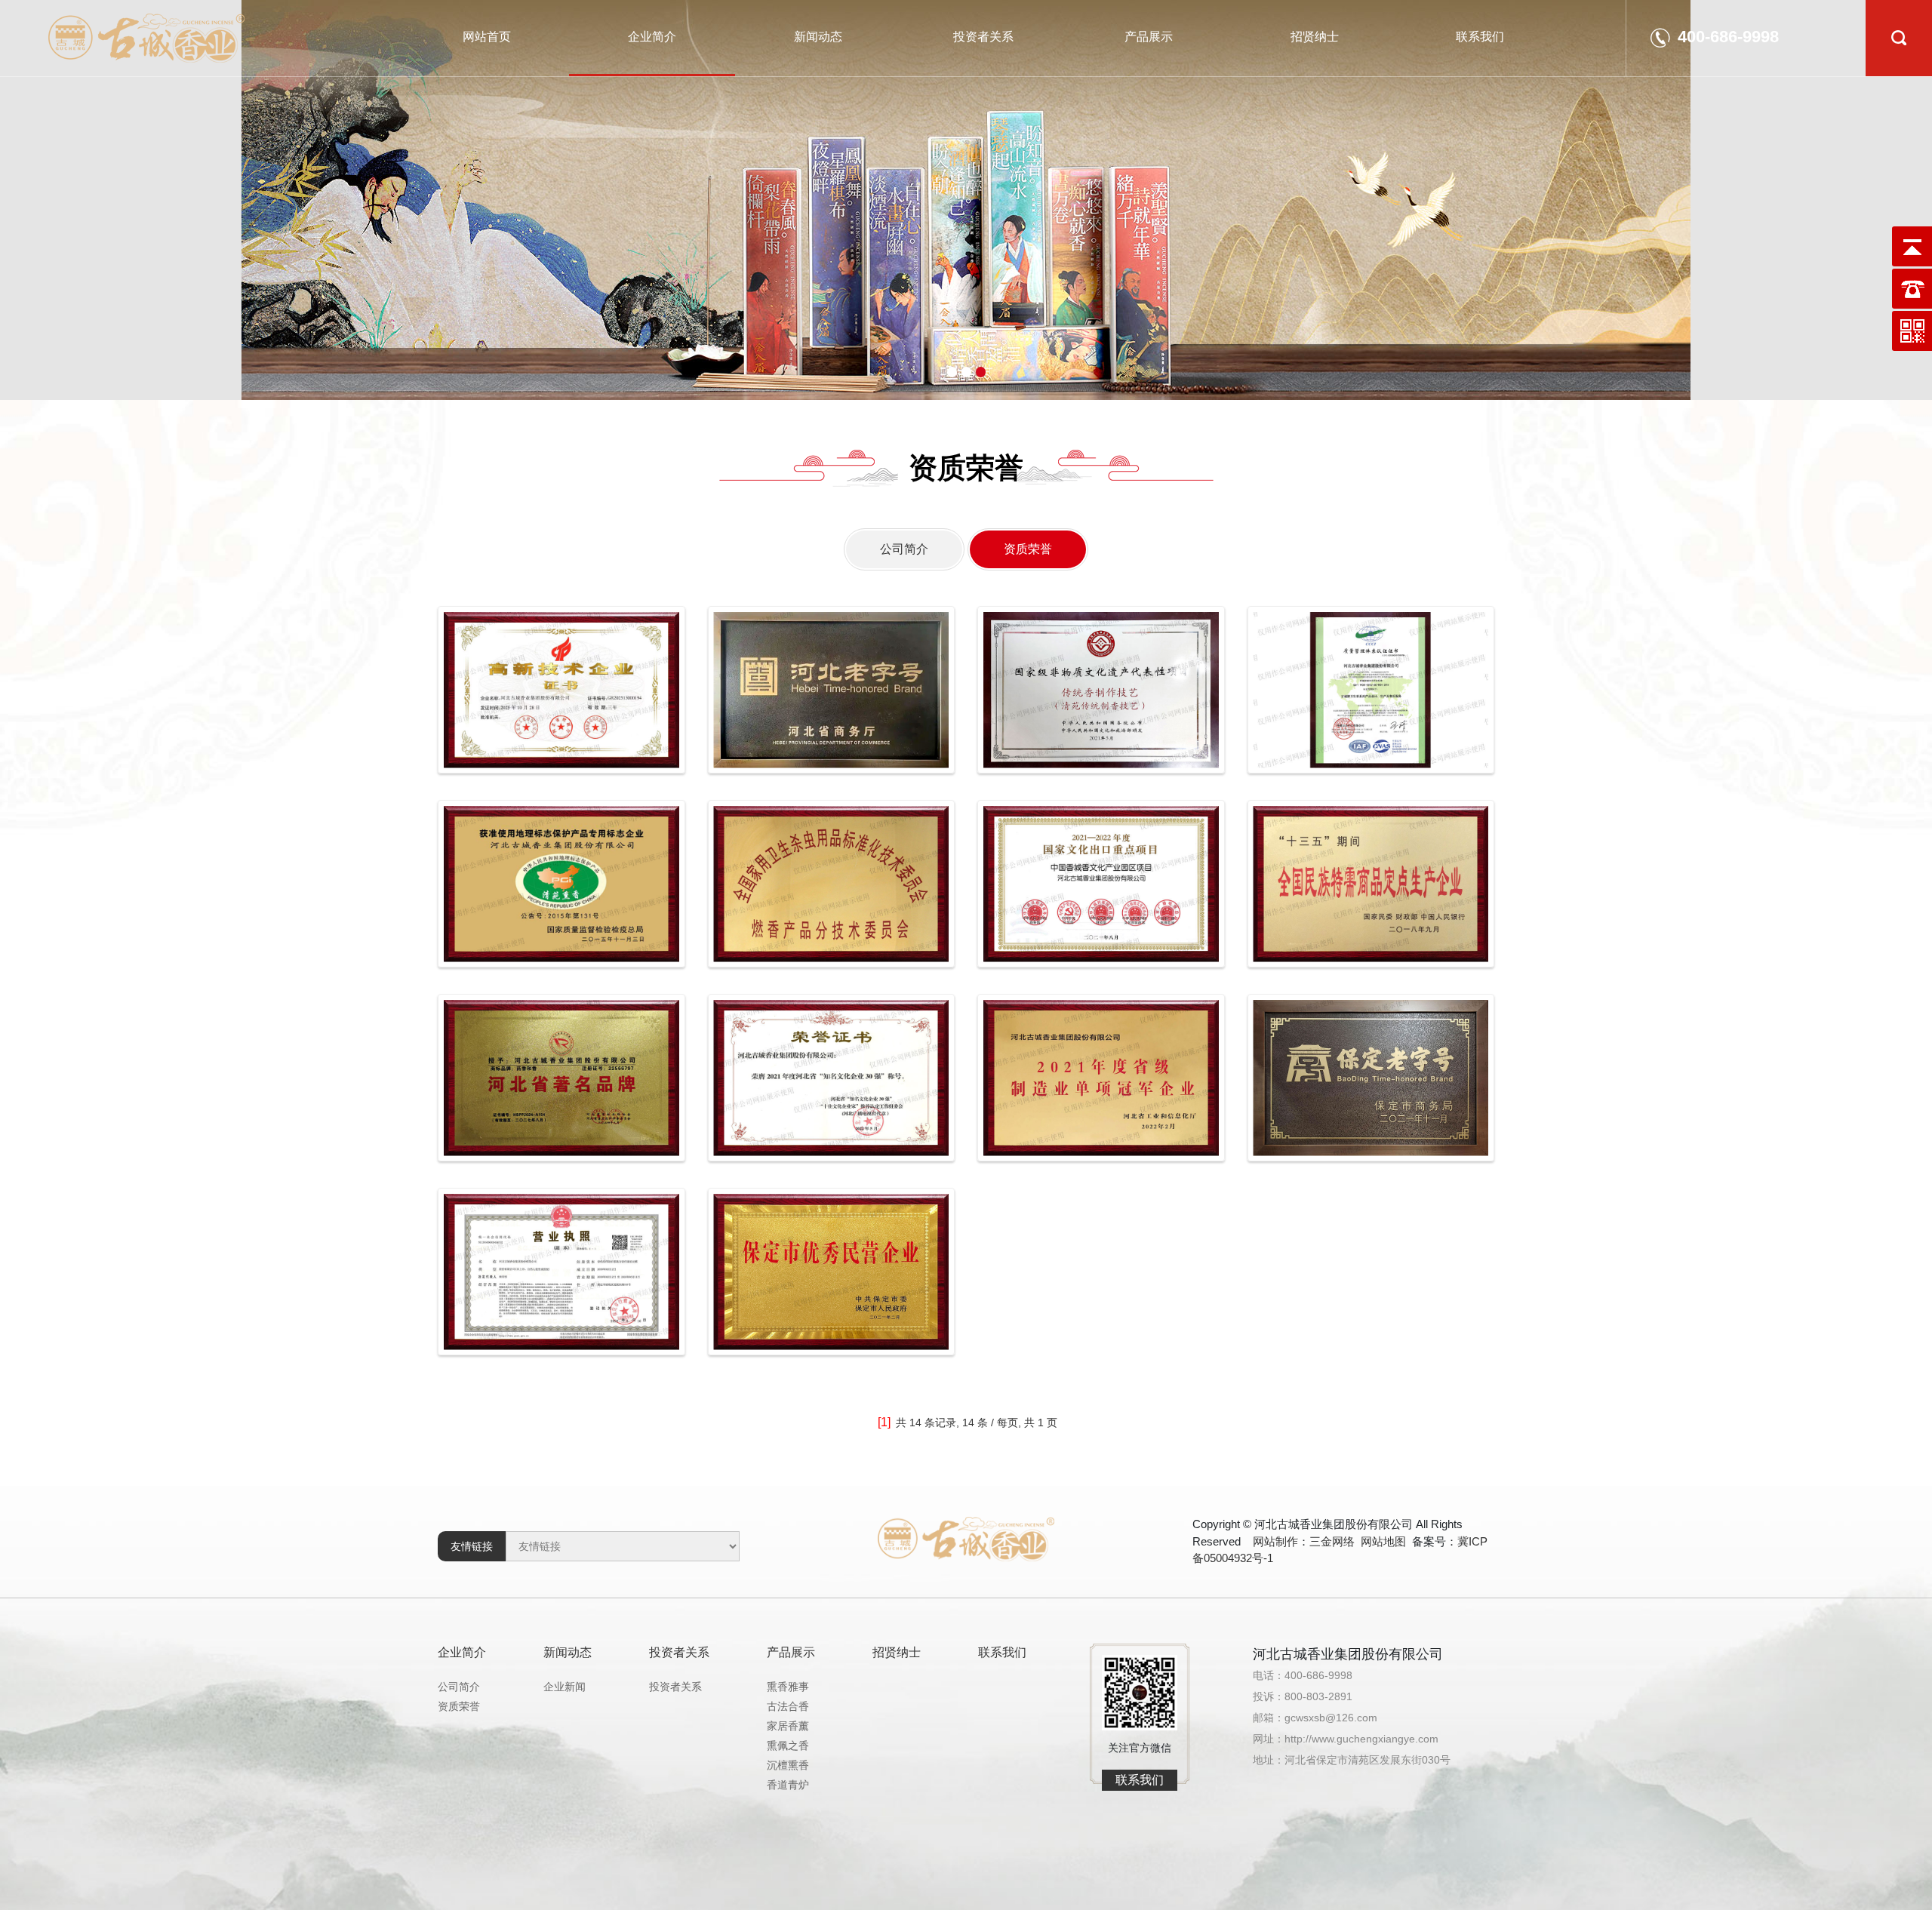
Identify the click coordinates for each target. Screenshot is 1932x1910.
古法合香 (788, 1706)
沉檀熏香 (788, 1765)
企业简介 (652, 37)
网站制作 (1275, 1541)
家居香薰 (788, 1726)
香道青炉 (788, 1785)
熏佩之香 (788, 1745)
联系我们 (1480, 37)
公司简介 (904, 549)
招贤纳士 (1315, 37)
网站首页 (487, 37)
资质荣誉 (1028, 549)
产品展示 (1149, 37)
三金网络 (1332, 1541)
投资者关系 (983, 37)
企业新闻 (565, 1687)
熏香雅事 (788, 1687)
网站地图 (1383, 1541)
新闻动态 (818, 37)
